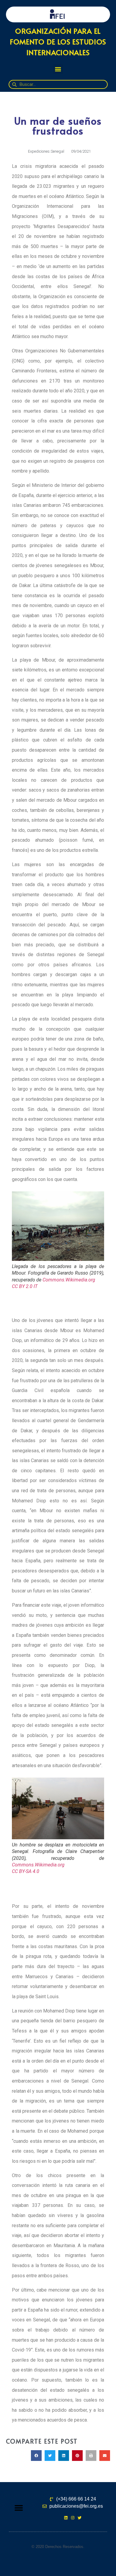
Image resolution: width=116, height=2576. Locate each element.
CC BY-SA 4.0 (26, 1871)
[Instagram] (73, 2518)
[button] (58, 69)
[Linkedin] (66, 2518)
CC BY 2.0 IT (25, 1286)
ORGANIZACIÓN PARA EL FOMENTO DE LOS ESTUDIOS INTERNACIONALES (58, 42)
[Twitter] (80, 2518)
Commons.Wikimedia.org (69, 1280)
